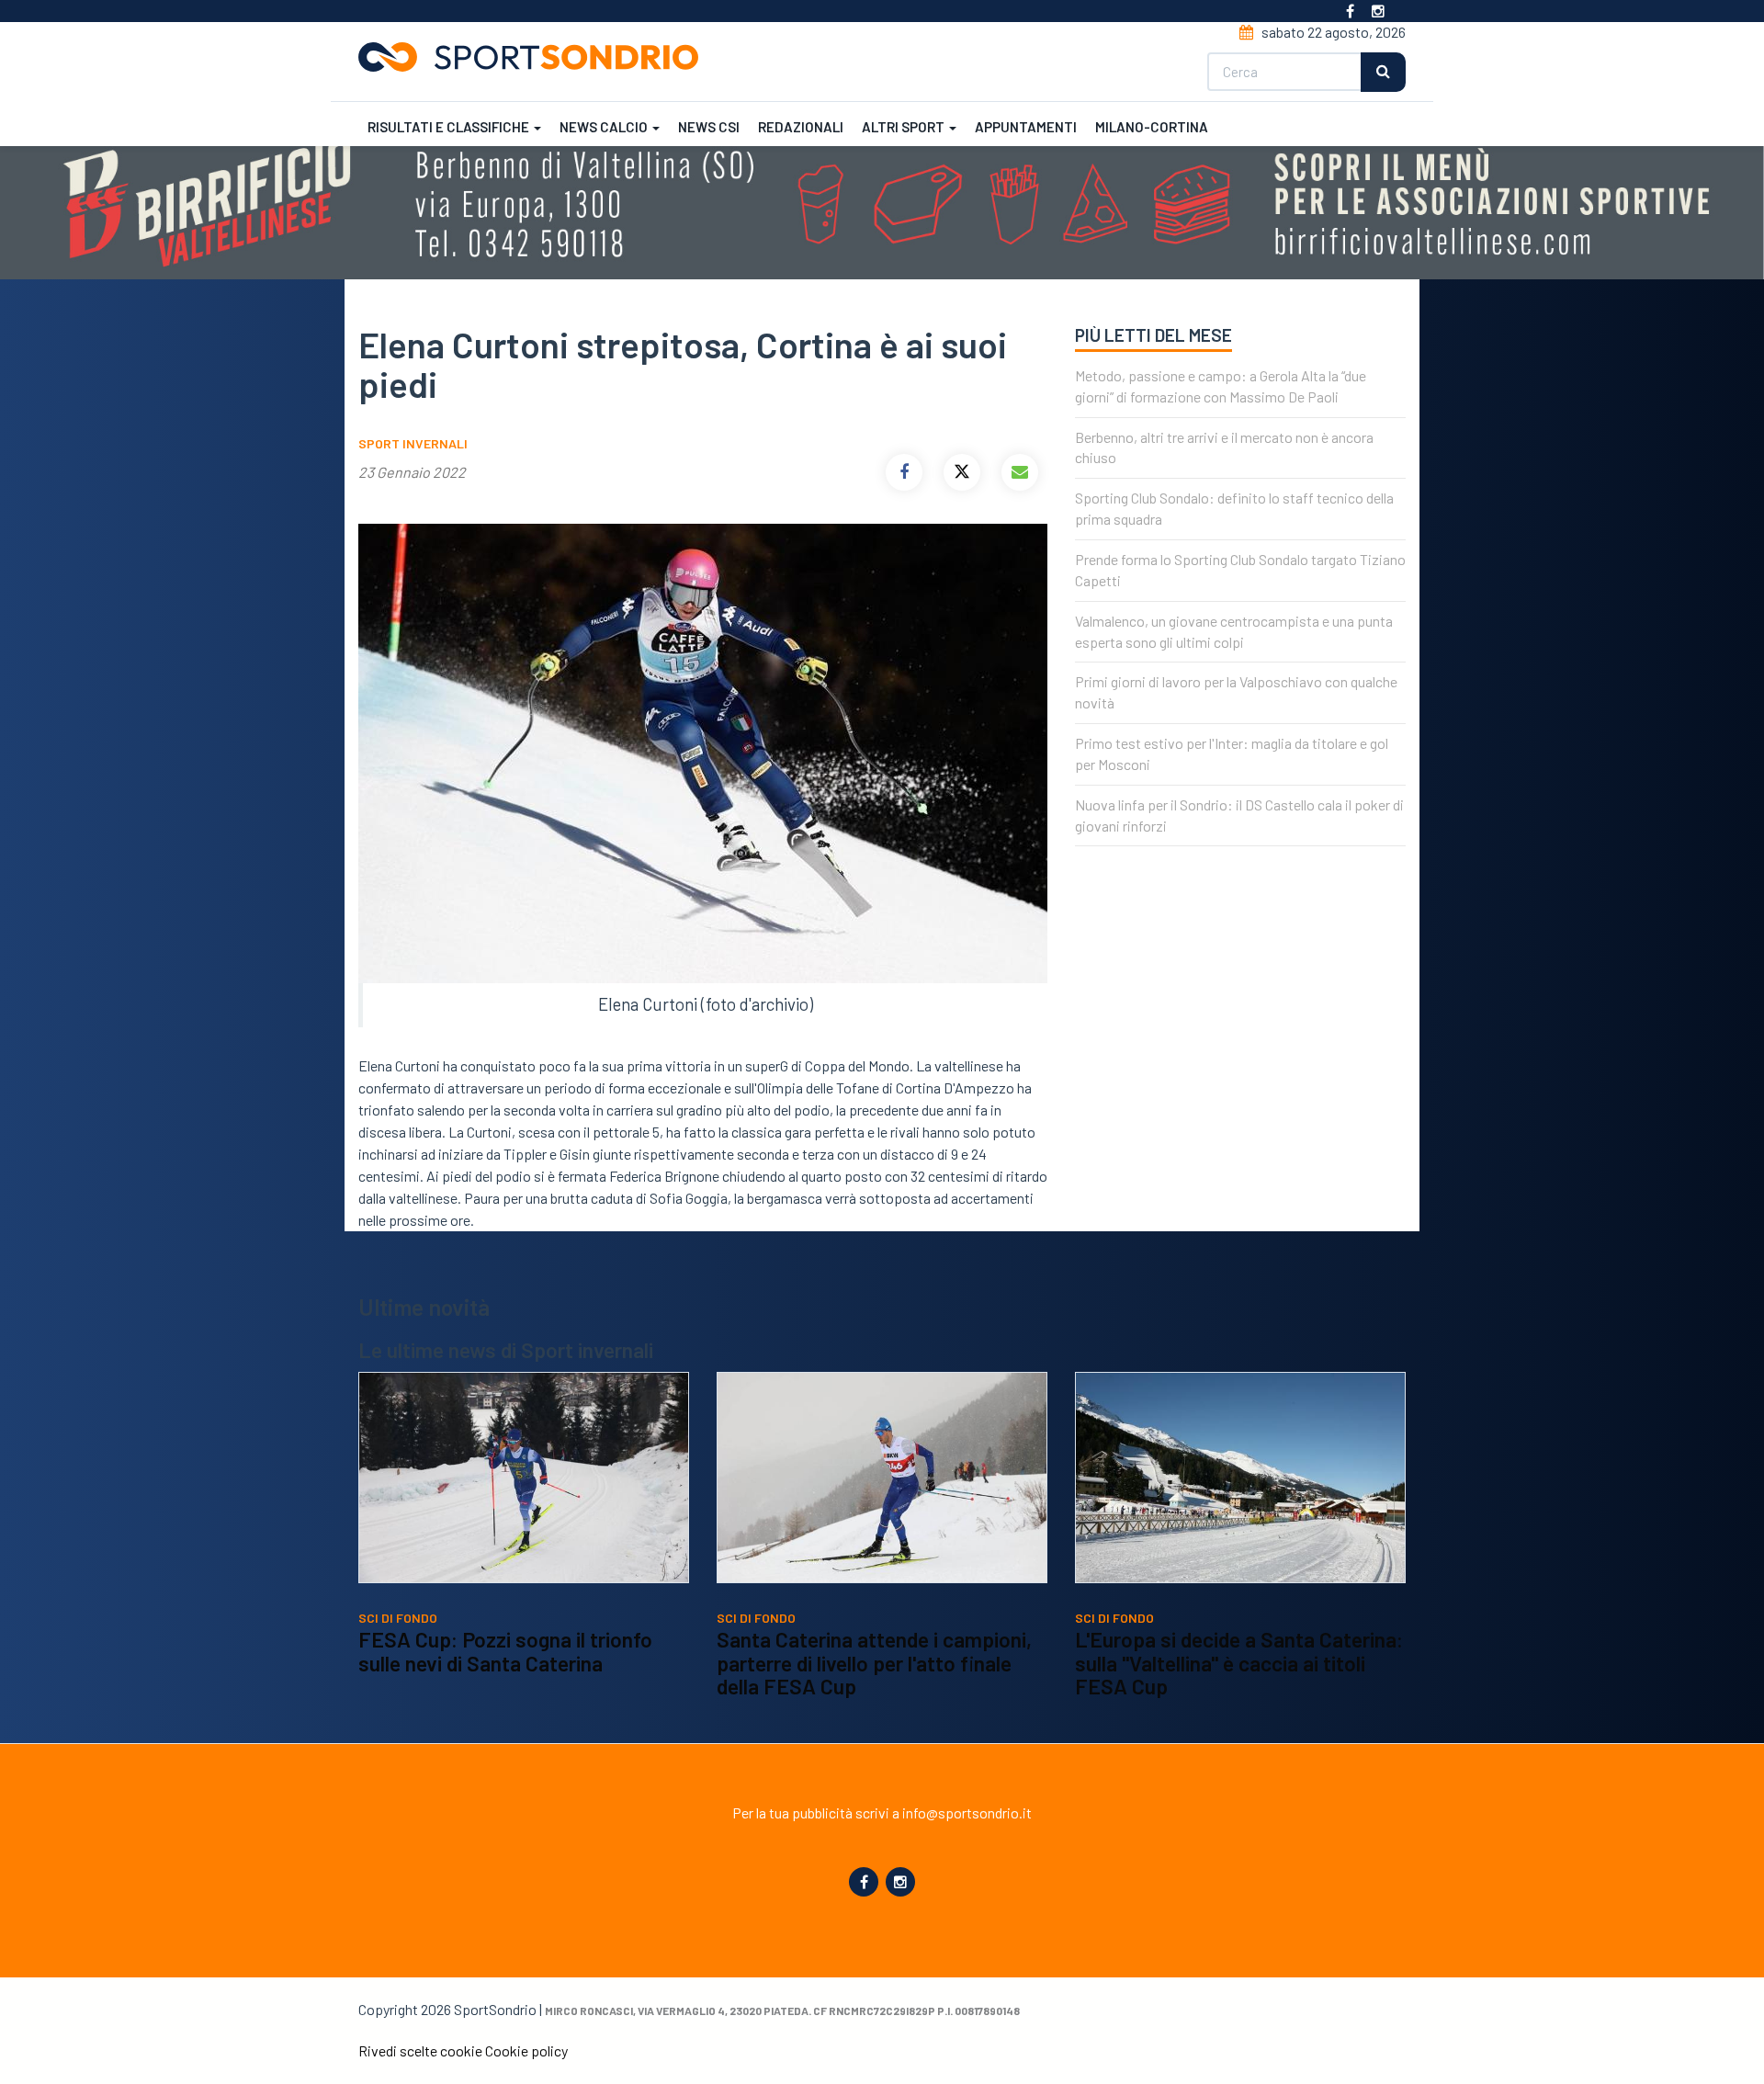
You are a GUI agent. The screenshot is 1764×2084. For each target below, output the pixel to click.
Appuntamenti (1026, 127)
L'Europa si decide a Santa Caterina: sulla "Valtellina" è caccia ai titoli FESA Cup (1239, 1663)
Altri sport (905, 127)
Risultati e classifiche (450, 127)
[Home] (536, 57)
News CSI (709, 127)
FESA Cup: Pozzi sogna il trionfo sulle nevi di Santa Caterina (505, 1651)
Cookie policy (526, 2050)
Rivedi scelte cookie (420, 2050)
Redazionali (801, 127)
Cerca (1383, 72)
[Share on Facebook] (904, 472)
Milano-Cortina (1152, 127)
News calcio (605, 127)
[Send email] (1020, 472)
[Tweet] (962, 472)
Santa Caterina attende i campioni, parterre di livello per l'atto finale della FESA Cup (874, 1663)
